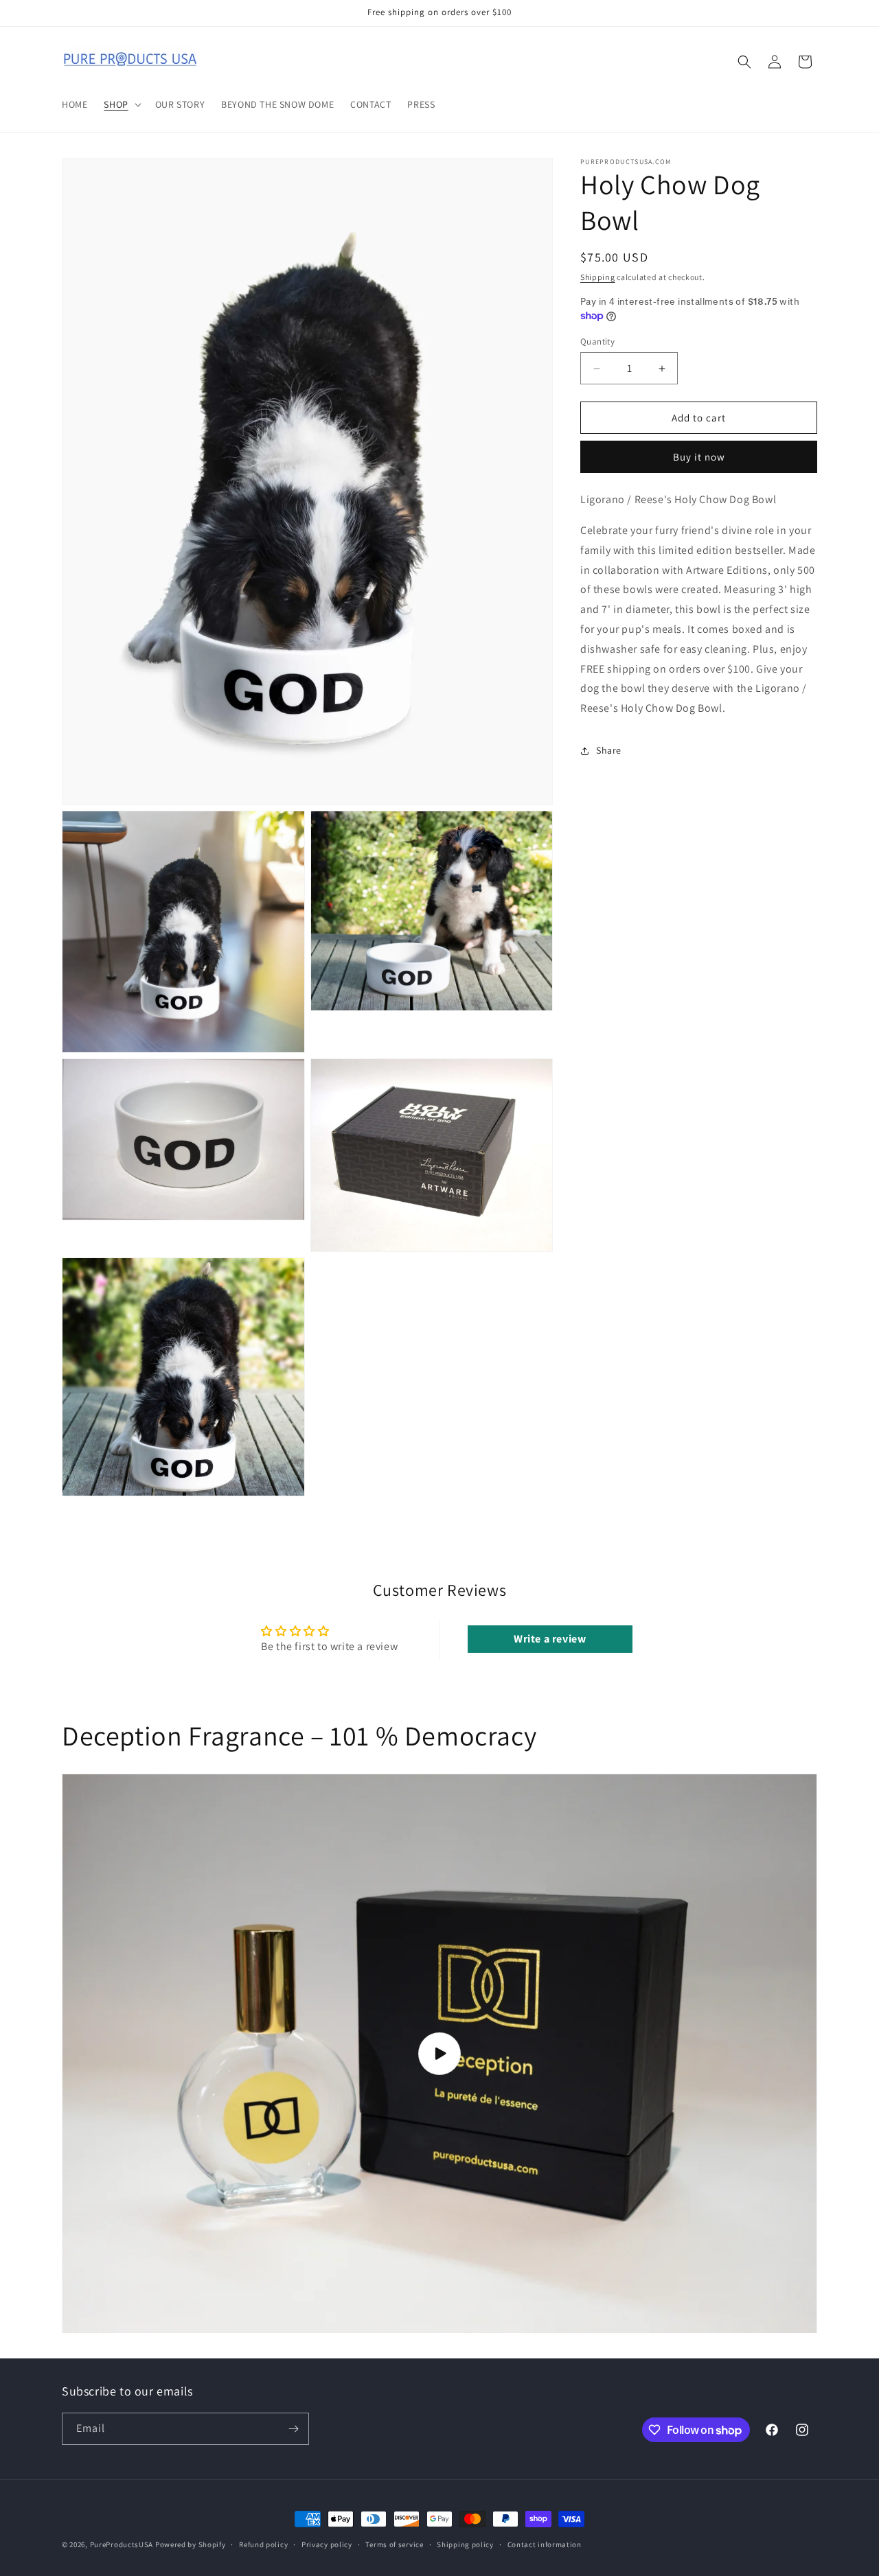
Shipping (598, 277)
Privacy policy (327, 2544)
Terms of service (394, 2544)
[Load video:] (439, 2054)
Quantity (597, 341)
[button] (121, 104)
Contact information (545, 2544)
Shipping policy (465, 2544)
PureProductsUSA (122, 2544)
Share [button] (609, 750)
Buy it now (699, 457)
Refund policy (263, 2544)
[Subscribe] (293, 2429)
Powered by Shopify (191, 2544)
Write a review (550, 1639)
